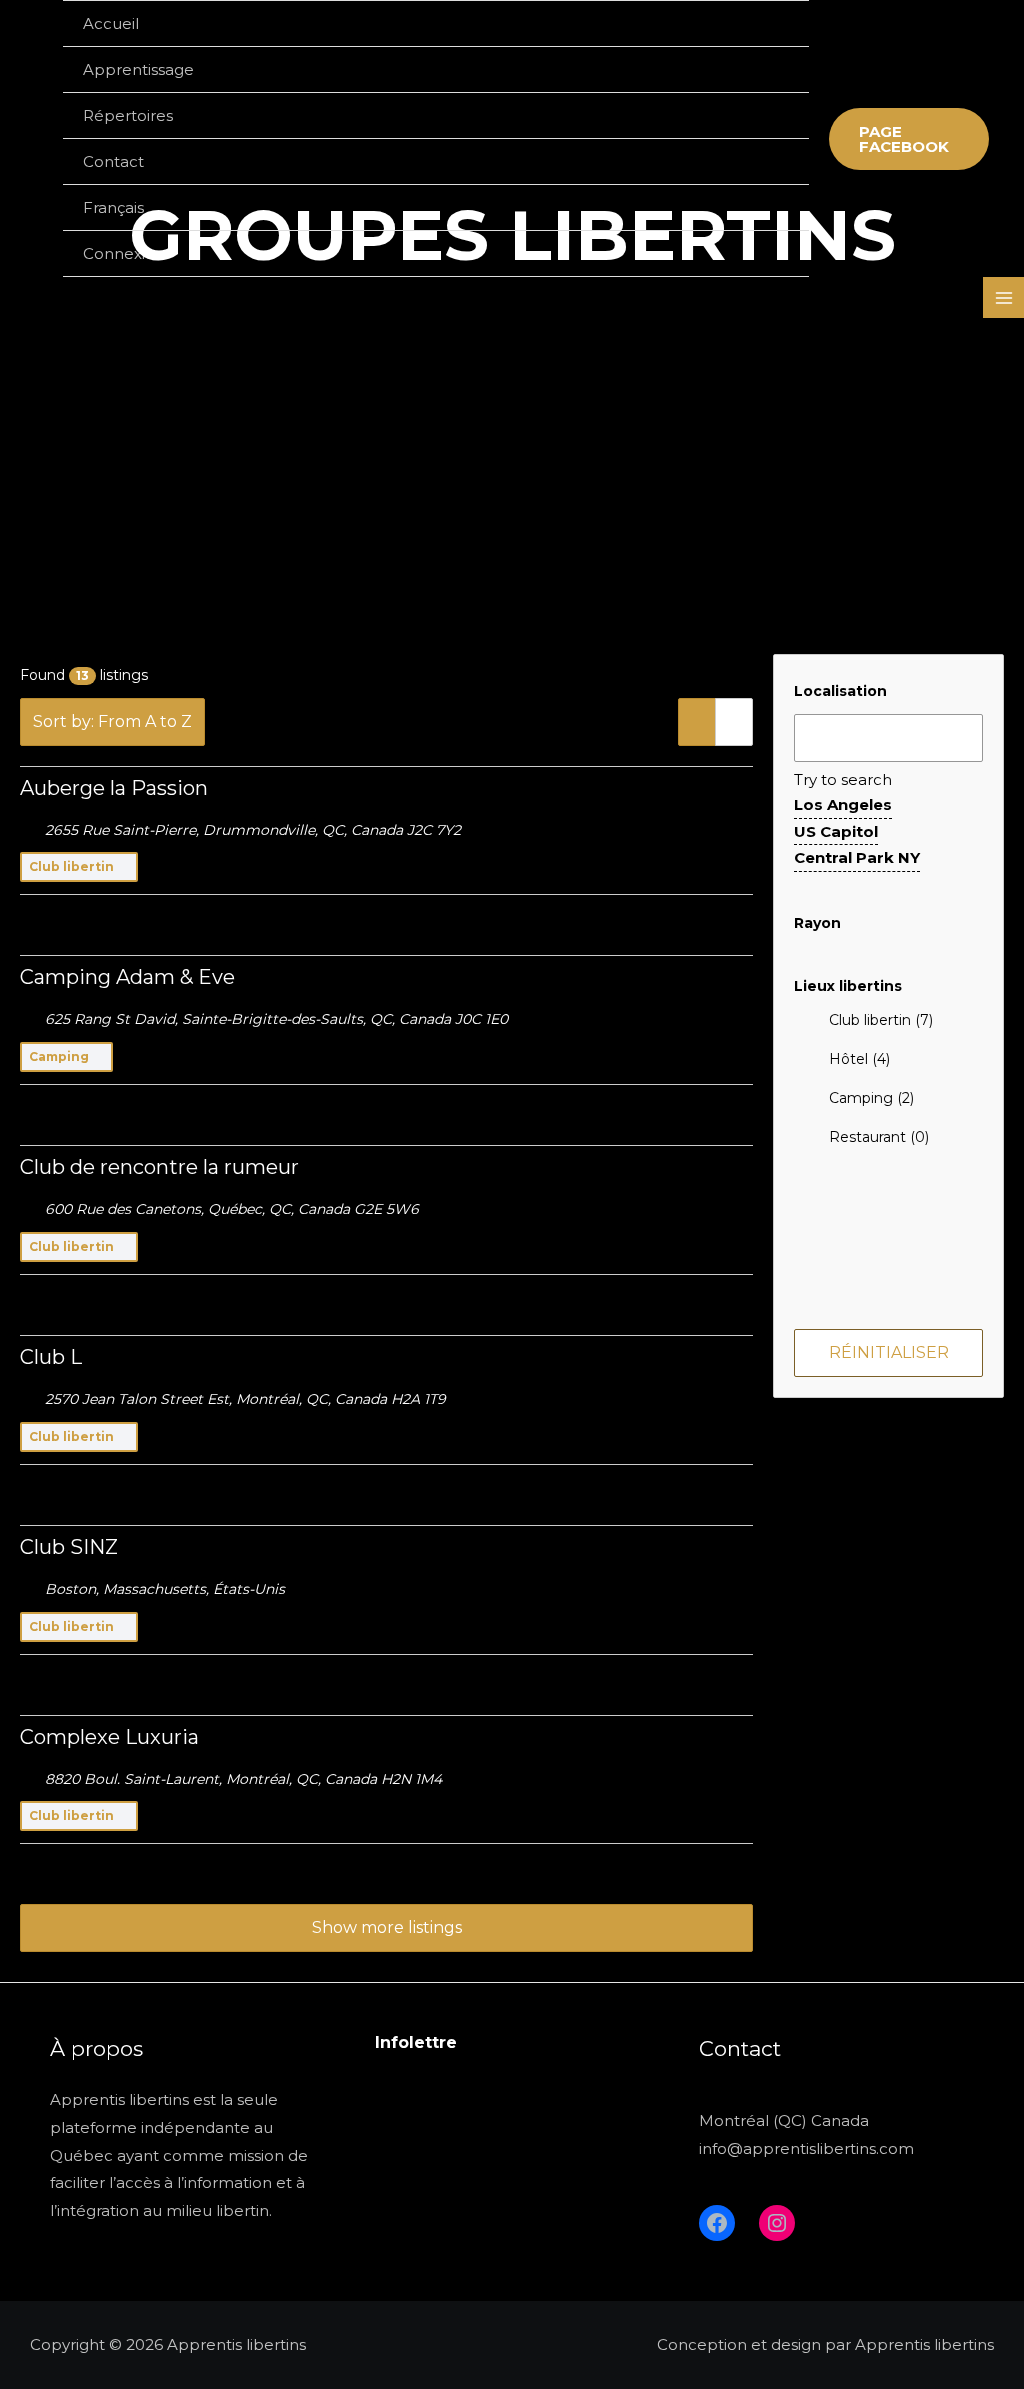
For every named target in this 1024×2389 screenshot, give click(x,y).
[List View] (697, 722)
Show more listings (387, 1927)
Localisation (840, 691)
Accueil (111, 23)
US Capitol (836, 831)
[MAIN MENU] (1003, 297)
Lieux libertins (848, 986)
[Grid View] (734, 722)
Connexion (124, 253)
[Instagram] (777, 2223)
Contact (113, 161)
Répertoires (128, 115)
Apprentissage (138, 69)
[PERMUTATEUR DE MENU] (768, 69)
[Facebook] (717, 2223)
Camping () (871, 1098)
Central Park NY (857, 857)
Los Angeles (843, 804)
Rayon (817, 923)
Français (113, 207)
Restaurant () (879, 1137)
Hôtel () (859, 1059)
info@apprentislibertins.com (806, 2148)
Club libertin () (881, 1020)
